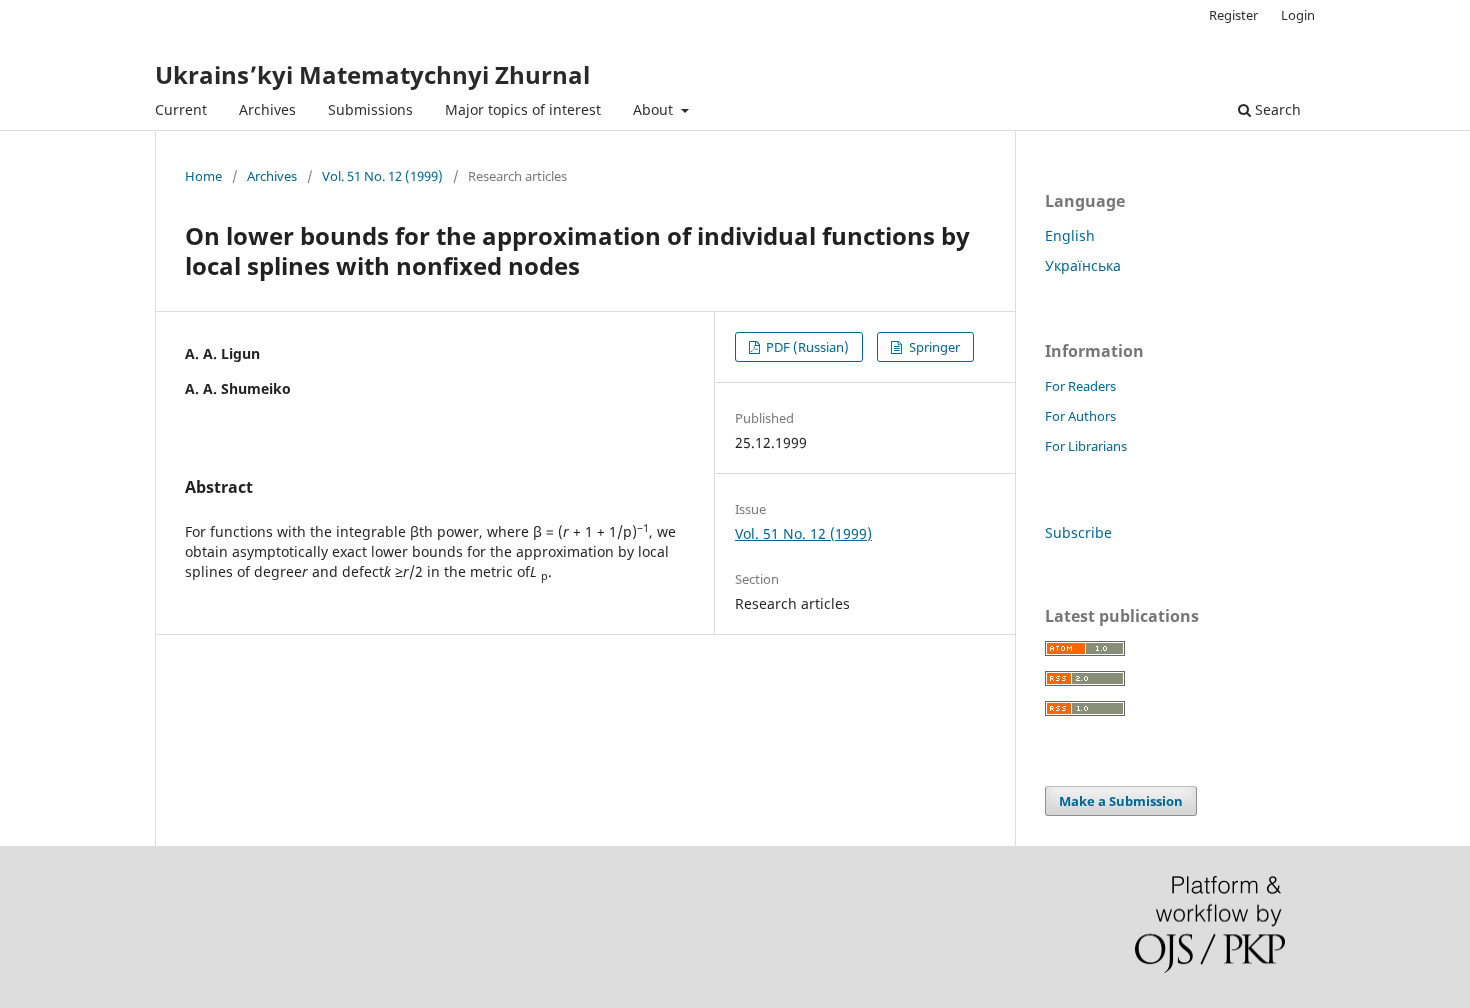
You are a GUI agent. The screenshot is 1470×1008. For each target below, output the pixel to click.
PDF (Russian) (806, 347)
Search (1276, 109)
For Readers (1080, 386)
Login (1298, 15)
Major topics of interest (523, 109)
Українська (1083, 265)
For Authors (1080, 416)
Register (1233, 15)
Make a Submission (1121, 801)
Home (203, 176)
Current (181, 109)
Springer (933, 347)
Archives (267, 109)
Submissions (370, 109)
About (655, 109)
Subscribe (1078, 532)
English (1070, 235)
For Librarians (1086, 446)
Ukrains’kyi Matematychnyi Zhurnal (372, 74)
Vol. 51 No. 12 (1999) (382, 176)
